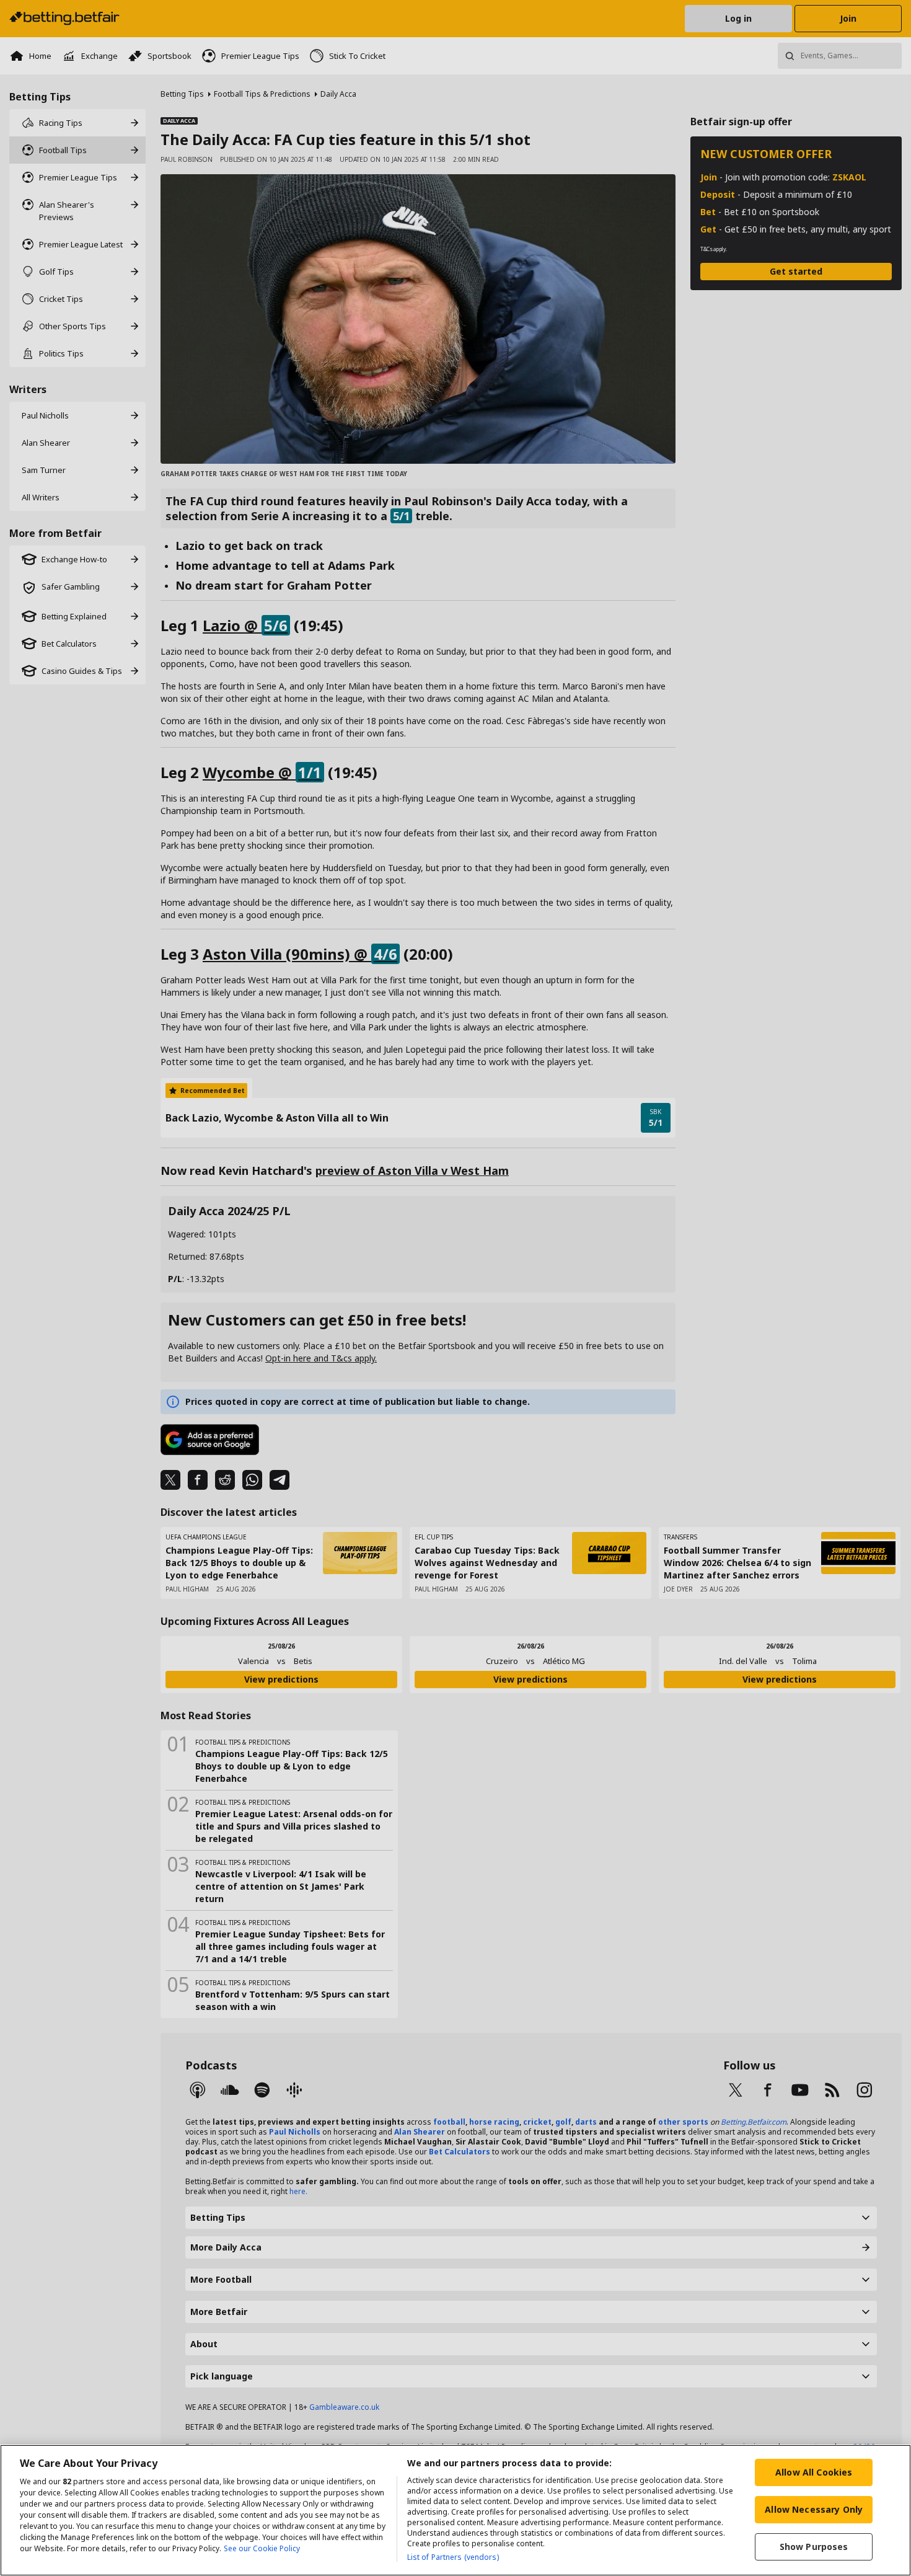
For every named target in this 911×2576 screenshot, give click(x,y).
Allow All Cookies (814, 2472)
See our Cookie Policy (262, 2548)
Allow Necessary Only (814, 2509)
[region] (455, 2510)
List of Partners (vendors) (453, 2557)
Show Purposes (814, 2547)
